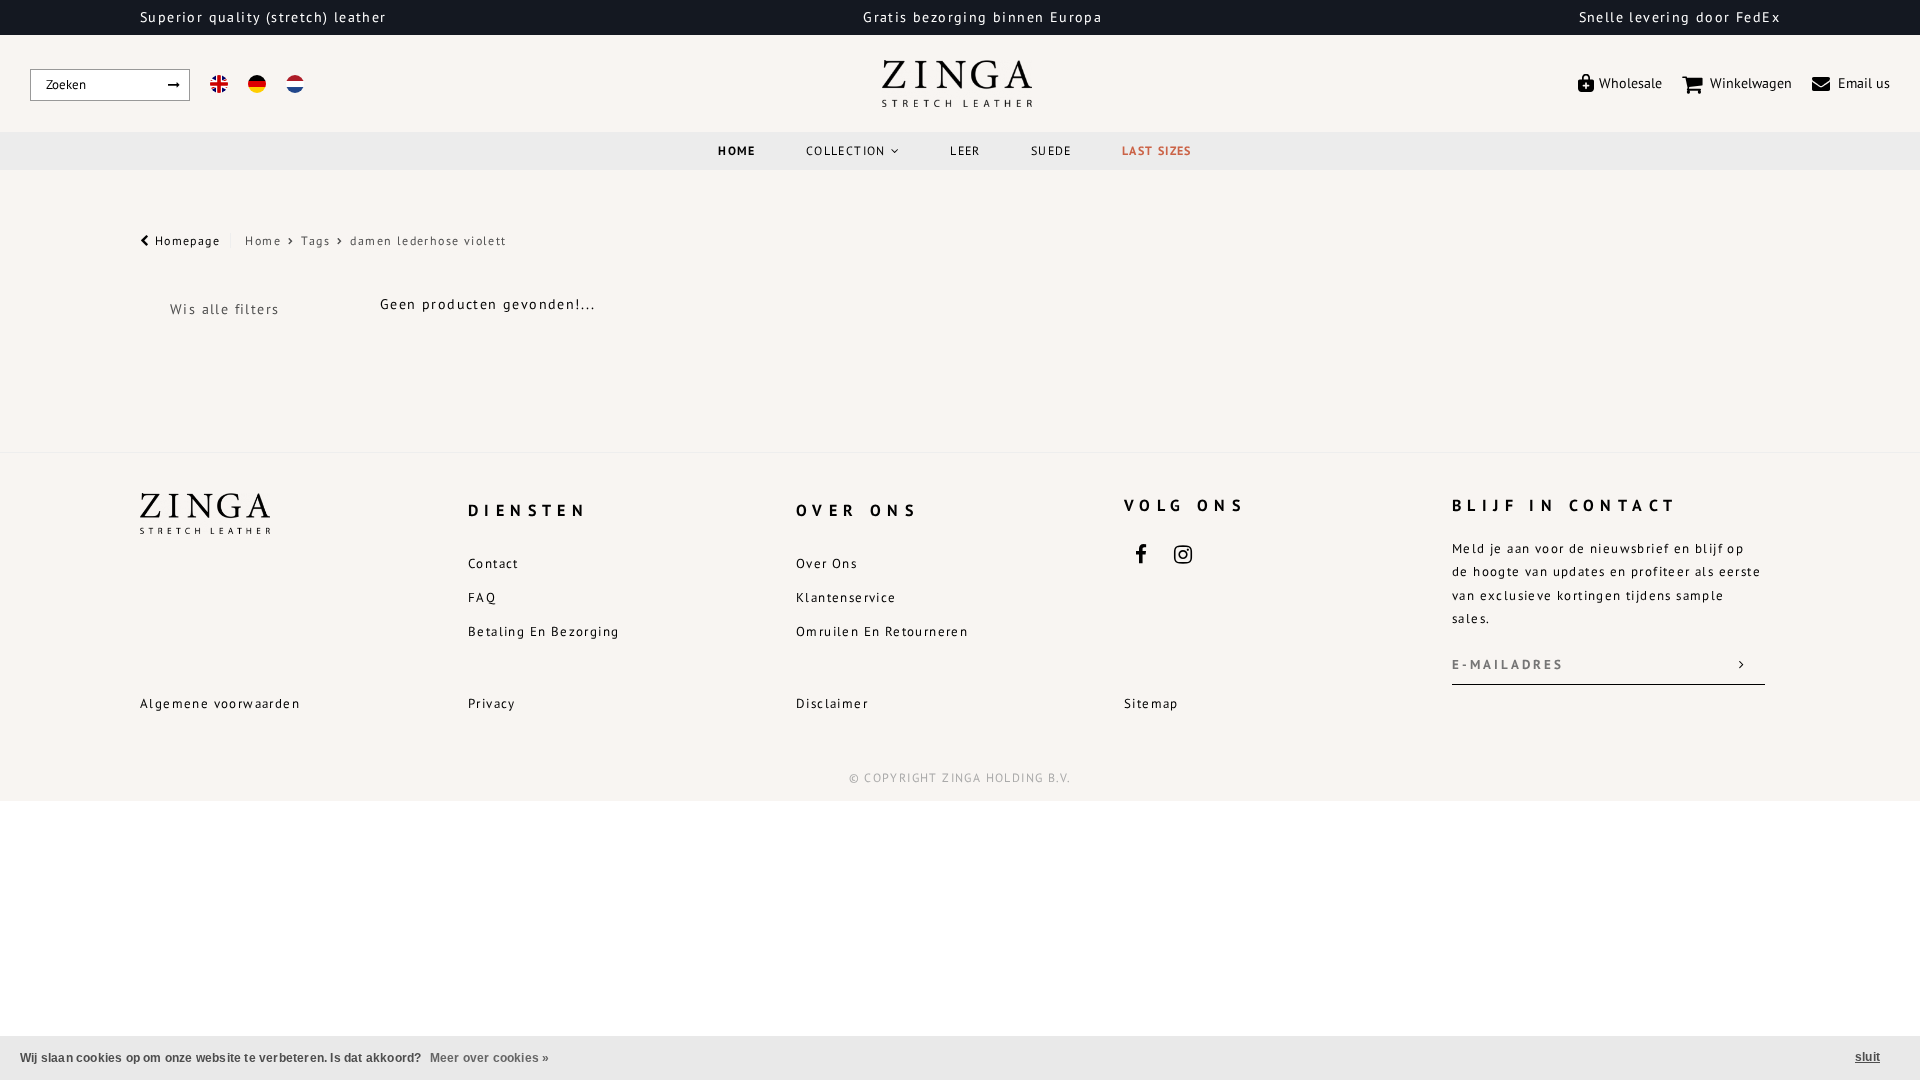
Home (737, 150)
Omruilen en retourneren (882, 631)
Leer (965, 150)
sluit (1867, 1057)
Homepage (185, 240)
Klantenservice (846, 597)
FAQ (482, 597)
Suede (1051, 150)
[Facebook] (1140, 553)
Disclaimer (832, 703)
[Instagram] (1182, 553)
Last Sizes (1157, 150)
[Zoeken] (174, 84)
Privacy (492, 703)
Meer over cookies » (490, 1058)
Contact (493, 563)
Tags (315, 240)
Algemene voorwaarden (220, 703)
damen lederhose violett (428, 240)
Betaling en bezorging (543, 631)
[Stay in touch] (1742, 665)
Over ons (826, 563)
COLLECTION (846, 150)
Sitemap (1151, 703)
